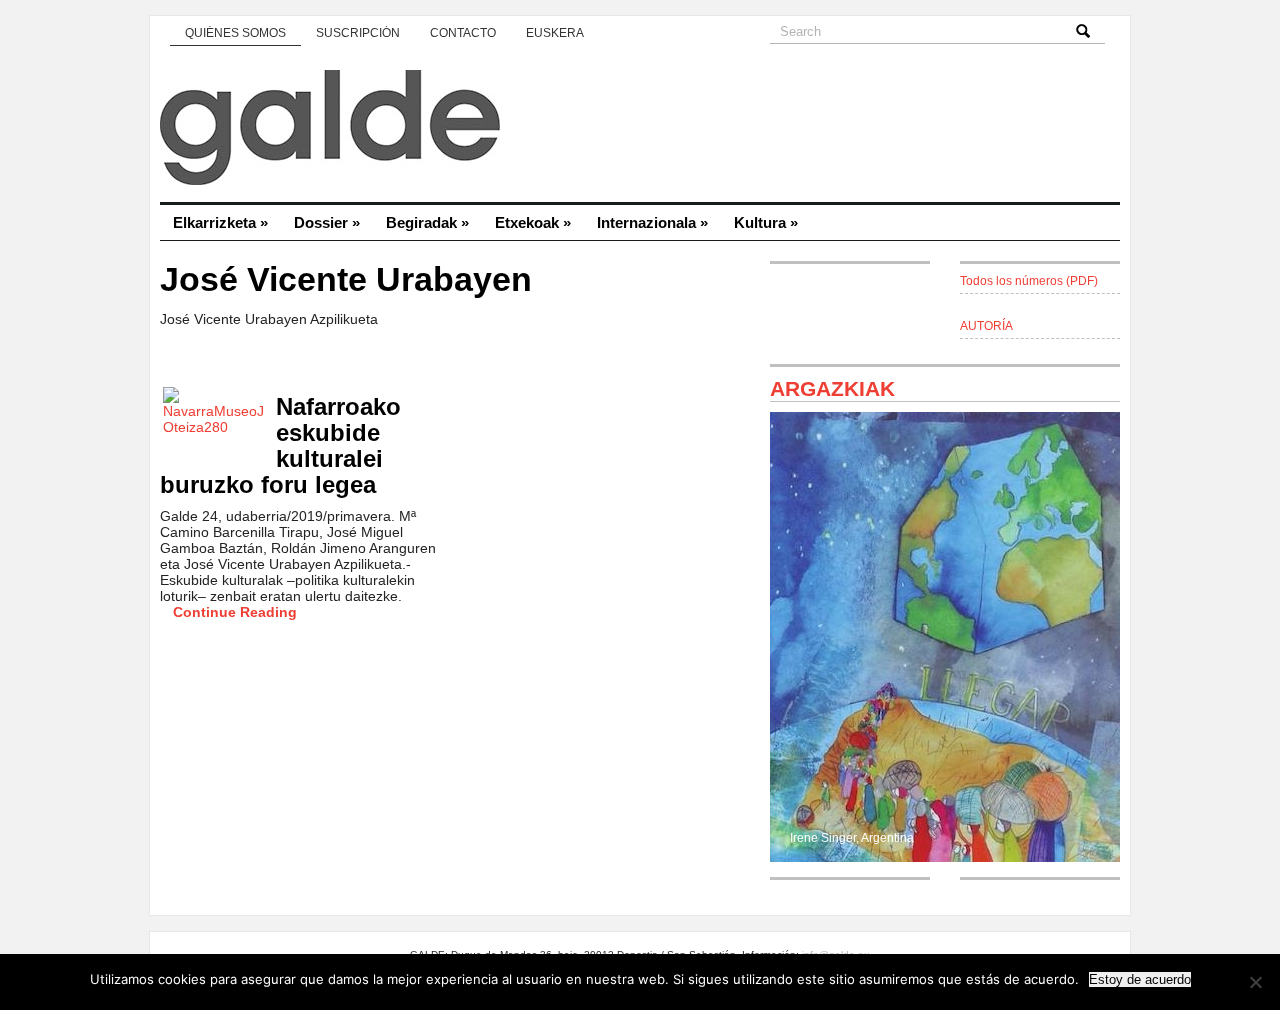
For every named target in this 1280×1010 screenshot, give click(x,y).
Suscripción (358, 33)
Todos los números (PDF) (1029, 281)
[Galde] (640, 130)
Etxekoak (533, 222)
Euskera (555, 33)
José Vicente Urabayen (346, 279)
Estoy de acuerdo (1140, 979)
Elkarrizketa (220, 222)
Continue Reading (235, 612)
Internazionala (652, 222)
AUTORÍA (986, 326)
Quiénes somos (235, 33)
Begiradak (427, 222)
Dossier (327, 222)
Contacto (463, 33)
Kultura (766, 222)
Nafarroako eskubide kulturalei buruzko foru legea (280, 445)
